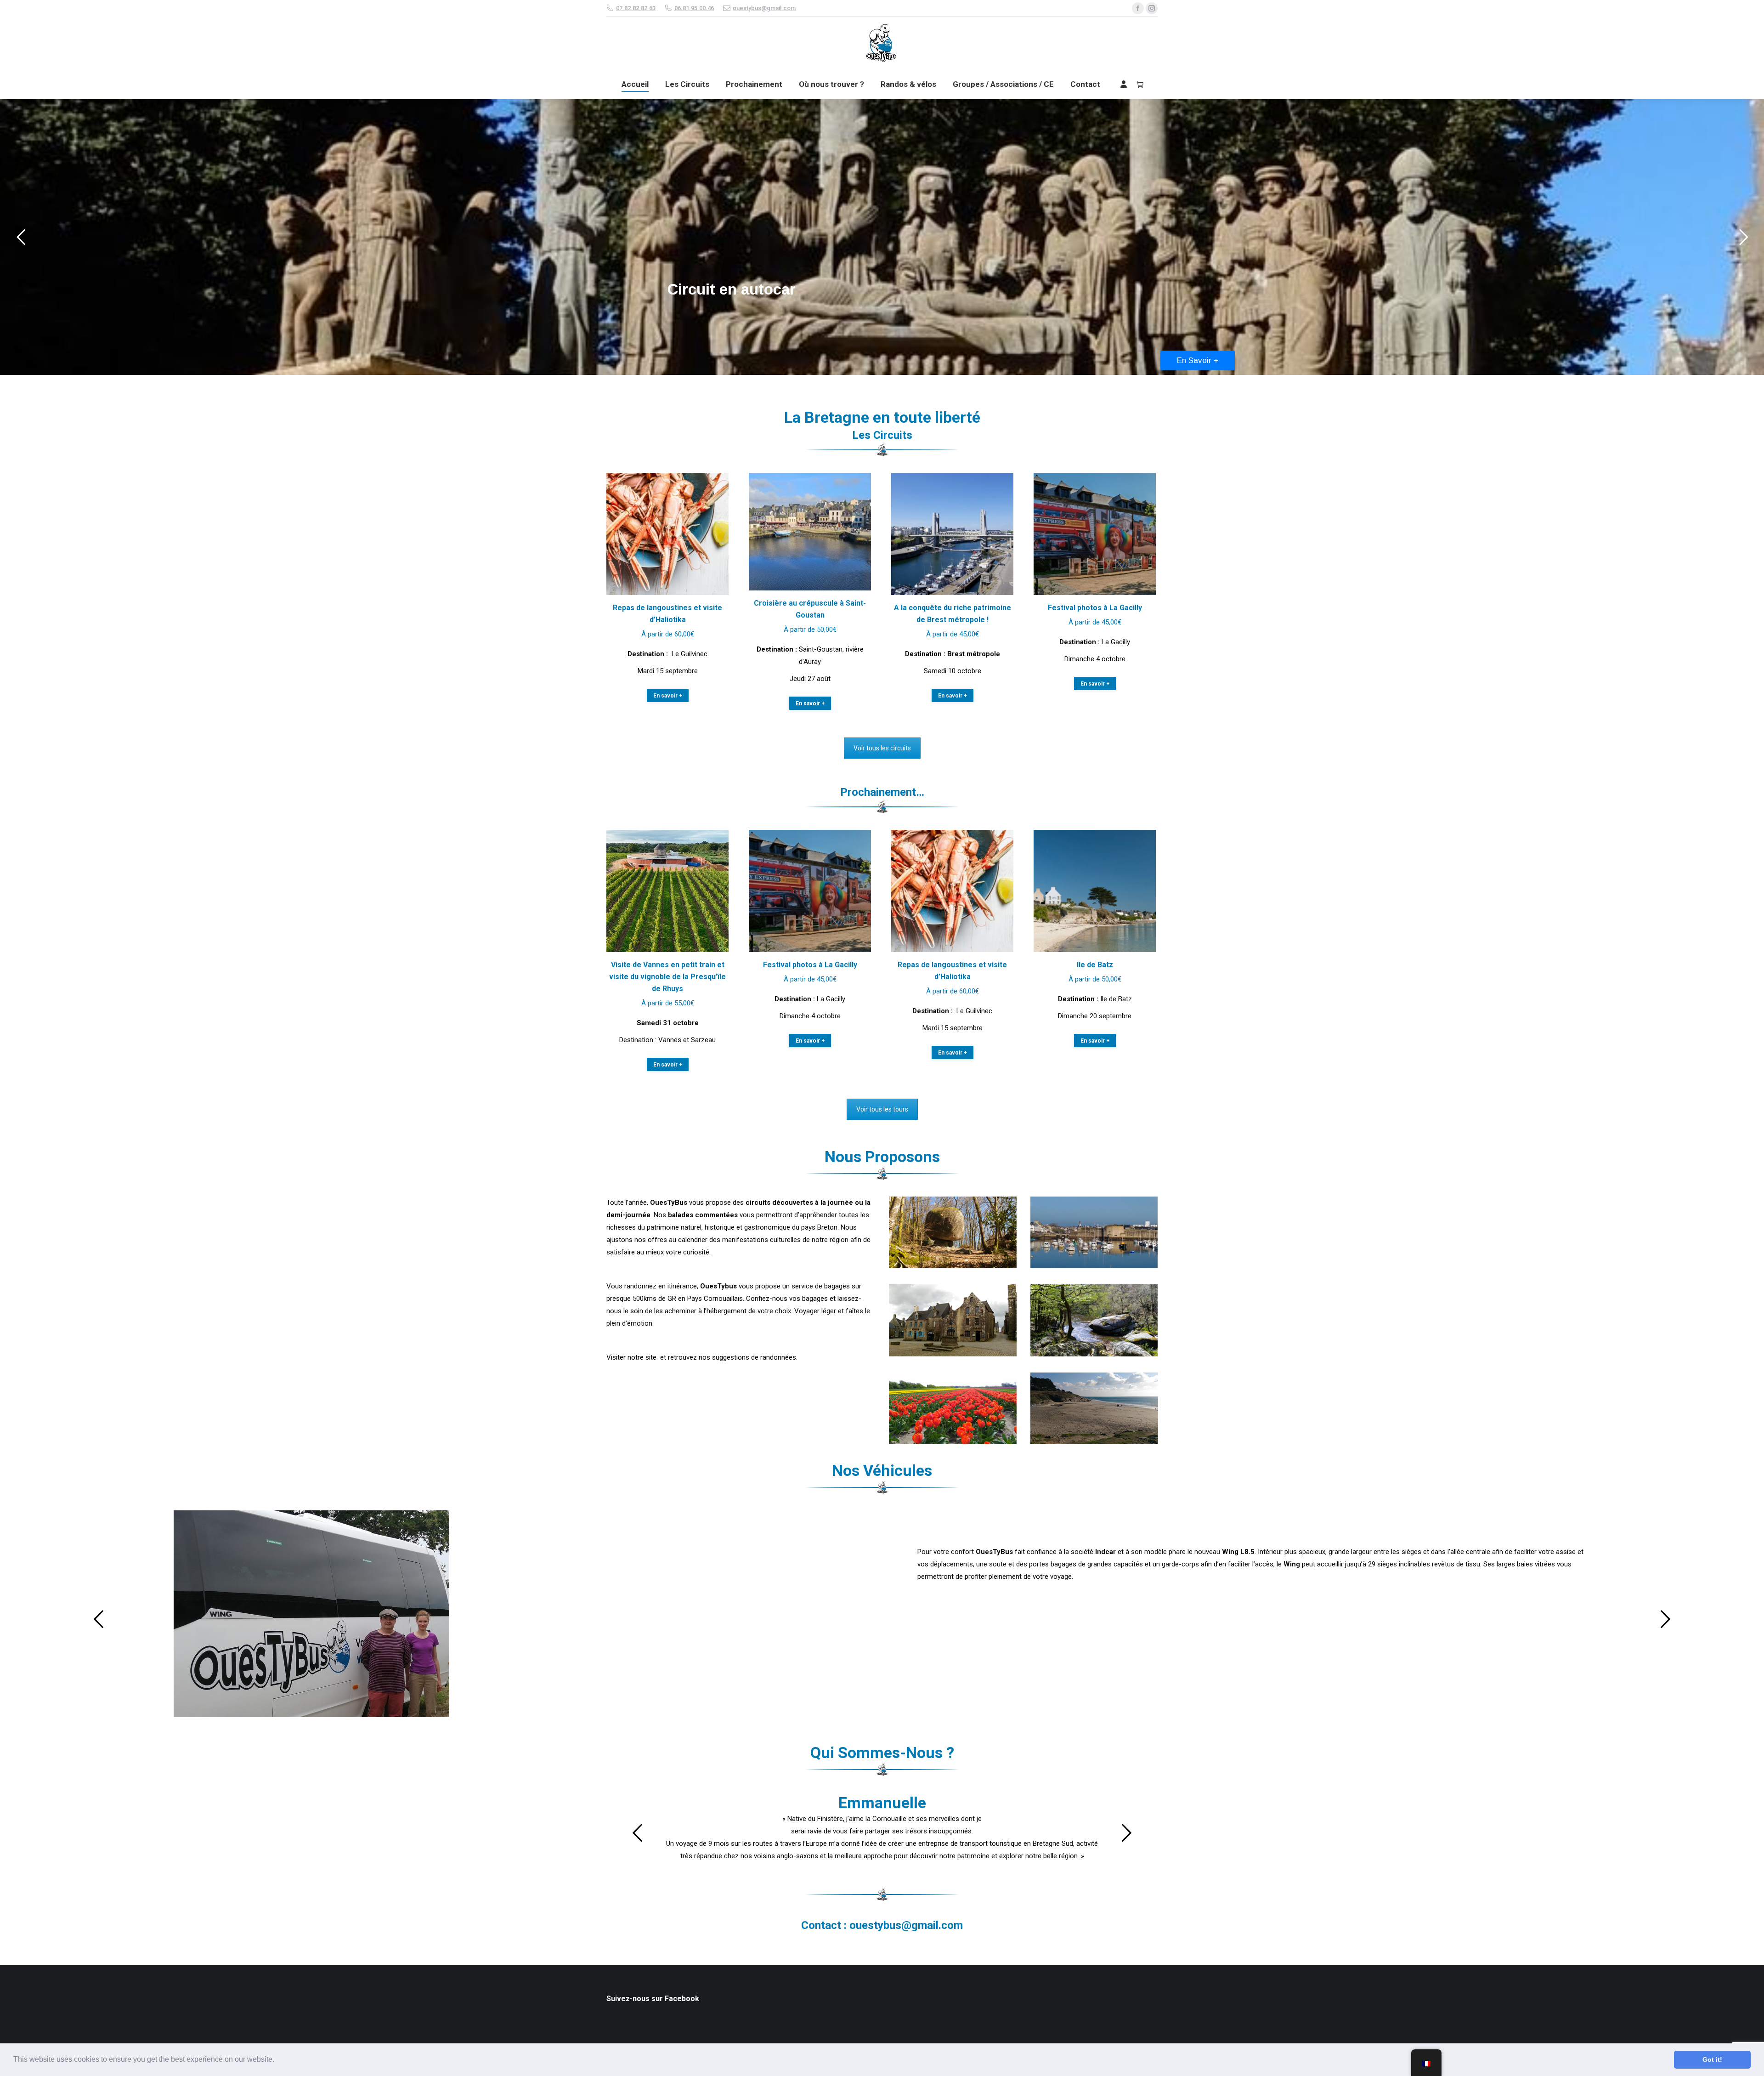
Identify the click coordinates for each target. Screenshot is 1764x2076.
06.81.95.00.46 (694, 8)
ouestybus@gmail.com (764, 8)
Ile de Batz (1095, 965)
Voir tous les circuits (882, 748)
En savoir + (668, 696)
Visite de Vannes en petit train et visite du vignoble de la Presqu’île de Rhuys (667, 977)
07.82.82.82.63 (636, 8)
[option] (882, 1614)
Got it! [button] (1712, 2059)
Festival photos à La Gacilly (1095, 608)
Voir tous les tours (882, 1109)
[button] (277, 2060)
